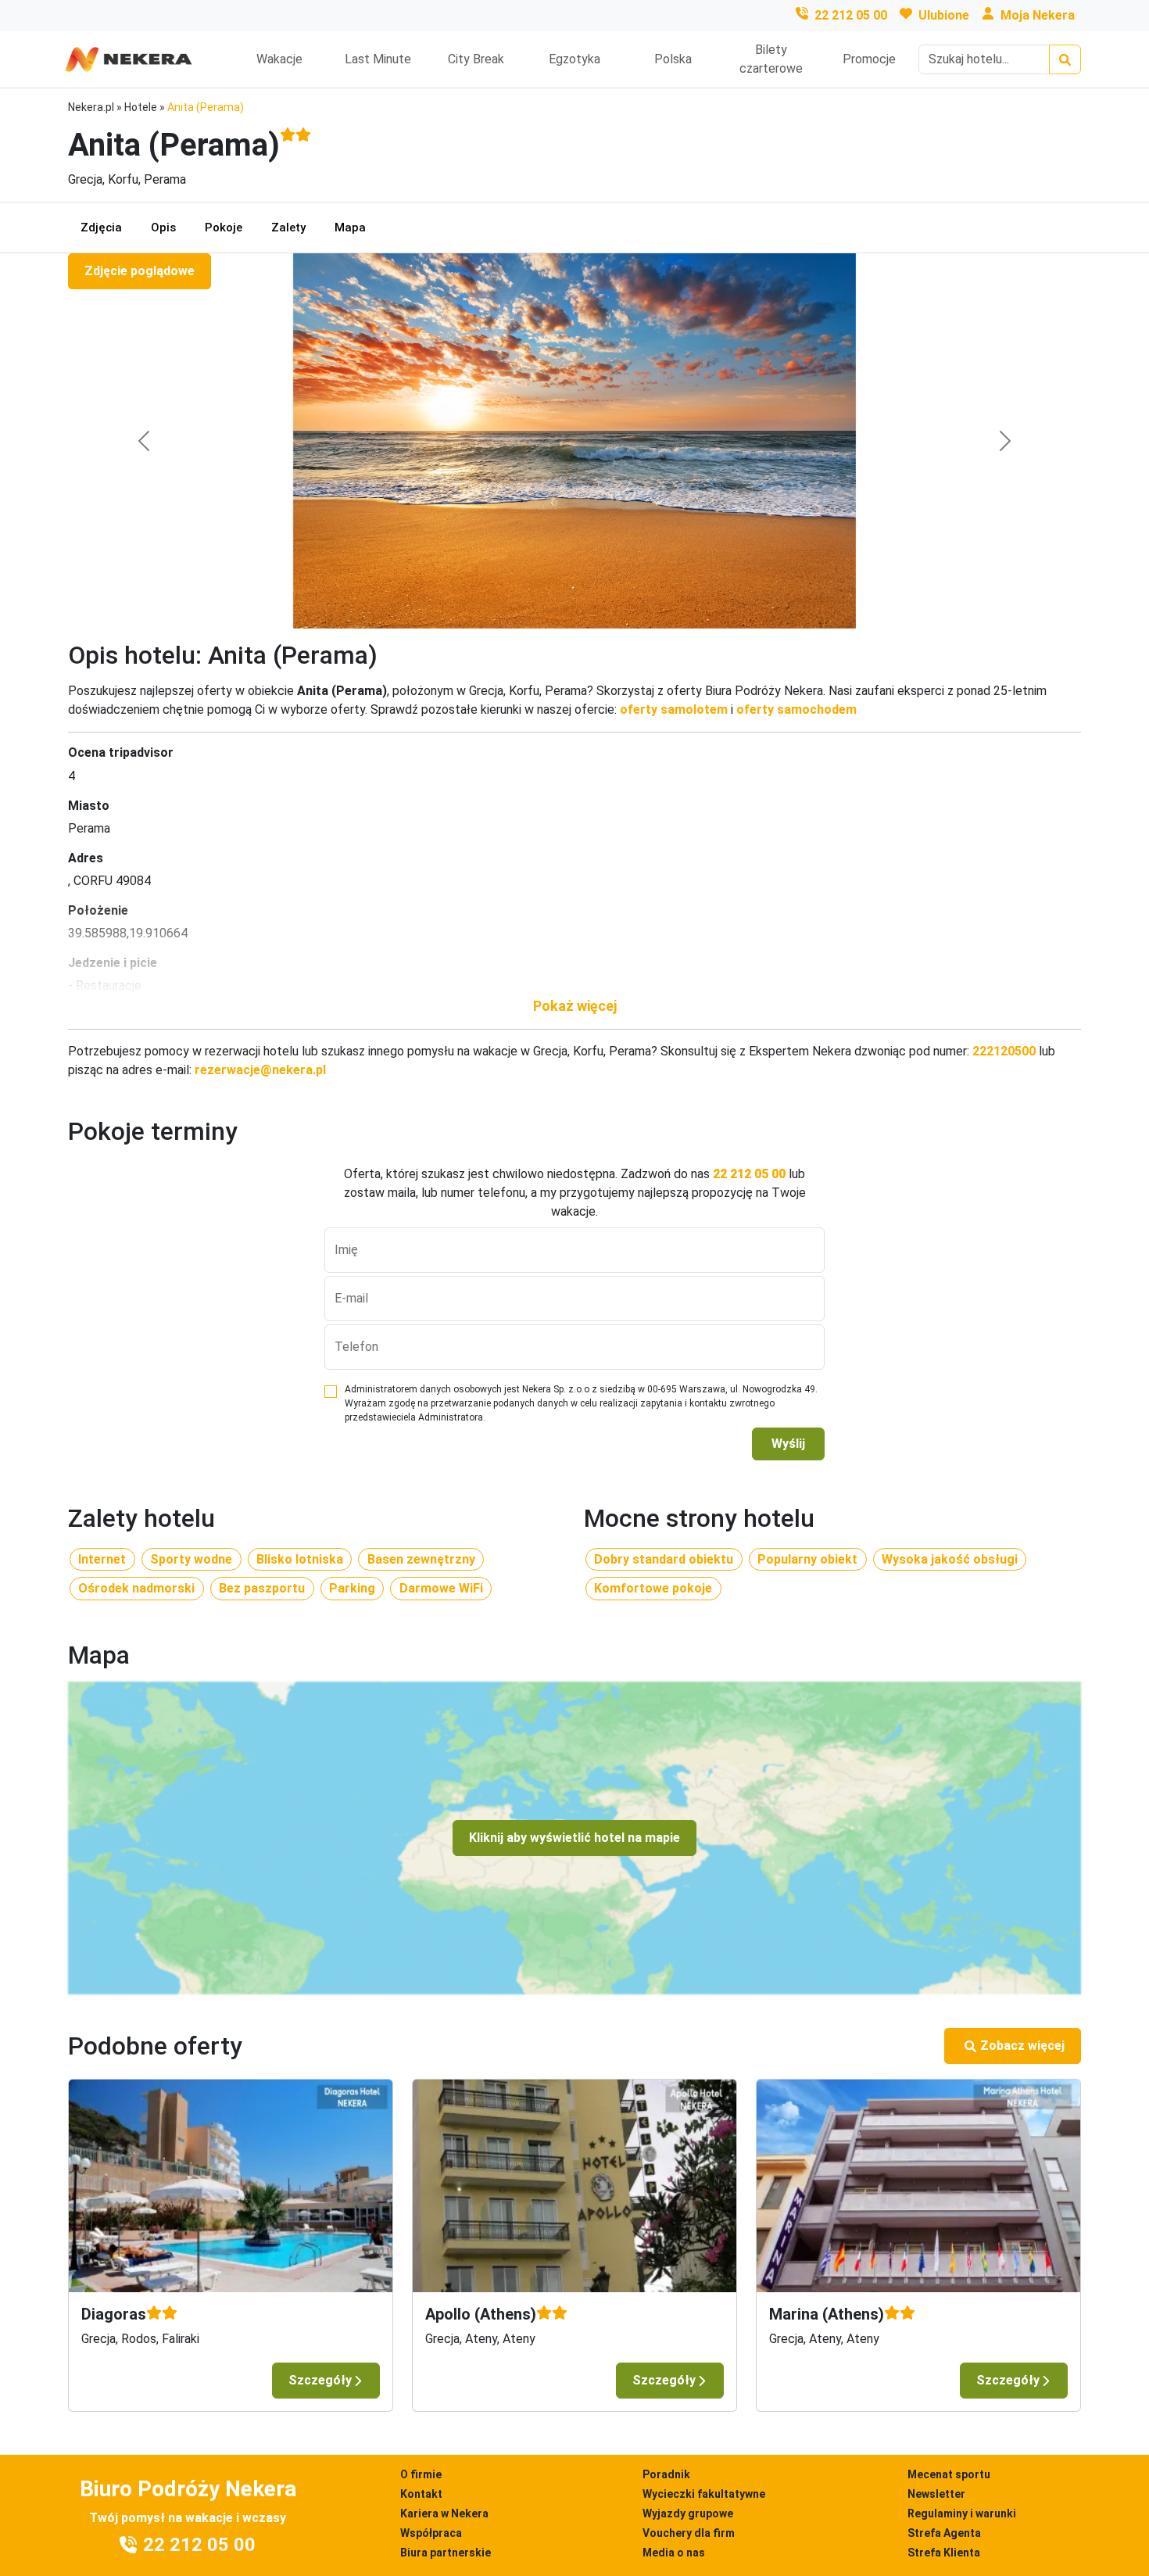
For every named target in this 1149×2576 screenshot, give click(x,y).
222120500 (1004, 1051)
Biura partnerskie (446, 2553)
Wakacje (279, 59)
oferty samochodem (796, 709)
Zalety (288, 228)
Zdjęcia (101, 228)
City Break (476, 59)
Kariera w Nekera (444, 2513)
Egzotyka (574, 59)
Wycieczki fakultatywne (704, 2494)
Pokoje (224, 228)
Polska (673, 59)
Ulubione (944, 15)
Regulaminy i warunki (962, 2513)
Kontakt (421, 2494)
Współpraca (431, 2533)
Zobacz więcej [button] (1022, 2046)
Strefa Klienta (944, 2553)
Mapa (350, 228)
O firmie (421, 2474)
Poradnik (666, 2474)
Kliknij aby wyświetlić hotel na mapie (574, 1838)
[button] (574, 1006)
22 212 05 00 (851, 15)
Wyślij (788, 1444)
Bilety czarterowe (771, 59)
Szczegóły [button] (320, 2380)
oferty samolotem (674, 709)
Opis (163, 228)
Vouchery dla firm (689, 2533)
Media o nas (674, 2553)
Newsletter (936, 2494)
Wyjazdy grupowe (688, 2513)
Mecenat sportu (949, 2474)
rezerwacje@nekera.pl (260, 1070)
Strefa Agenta (944, 2533)
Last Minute (378, 59)
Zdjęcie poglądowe (140, 271)
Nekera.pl (91, 107)
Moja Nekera (1038, 15)
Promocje (869, 59)
